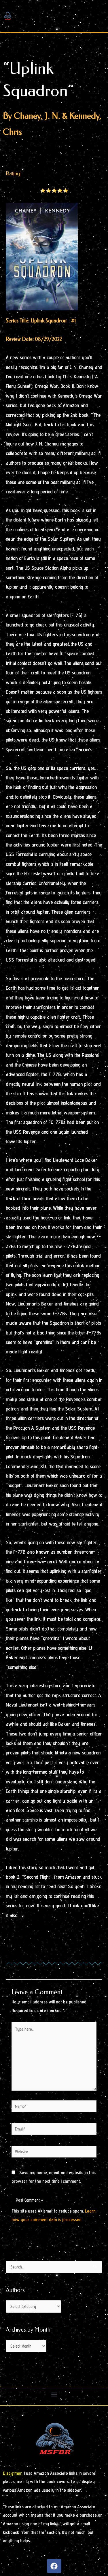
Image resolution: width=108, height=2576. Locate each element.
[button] (54, 2395)
